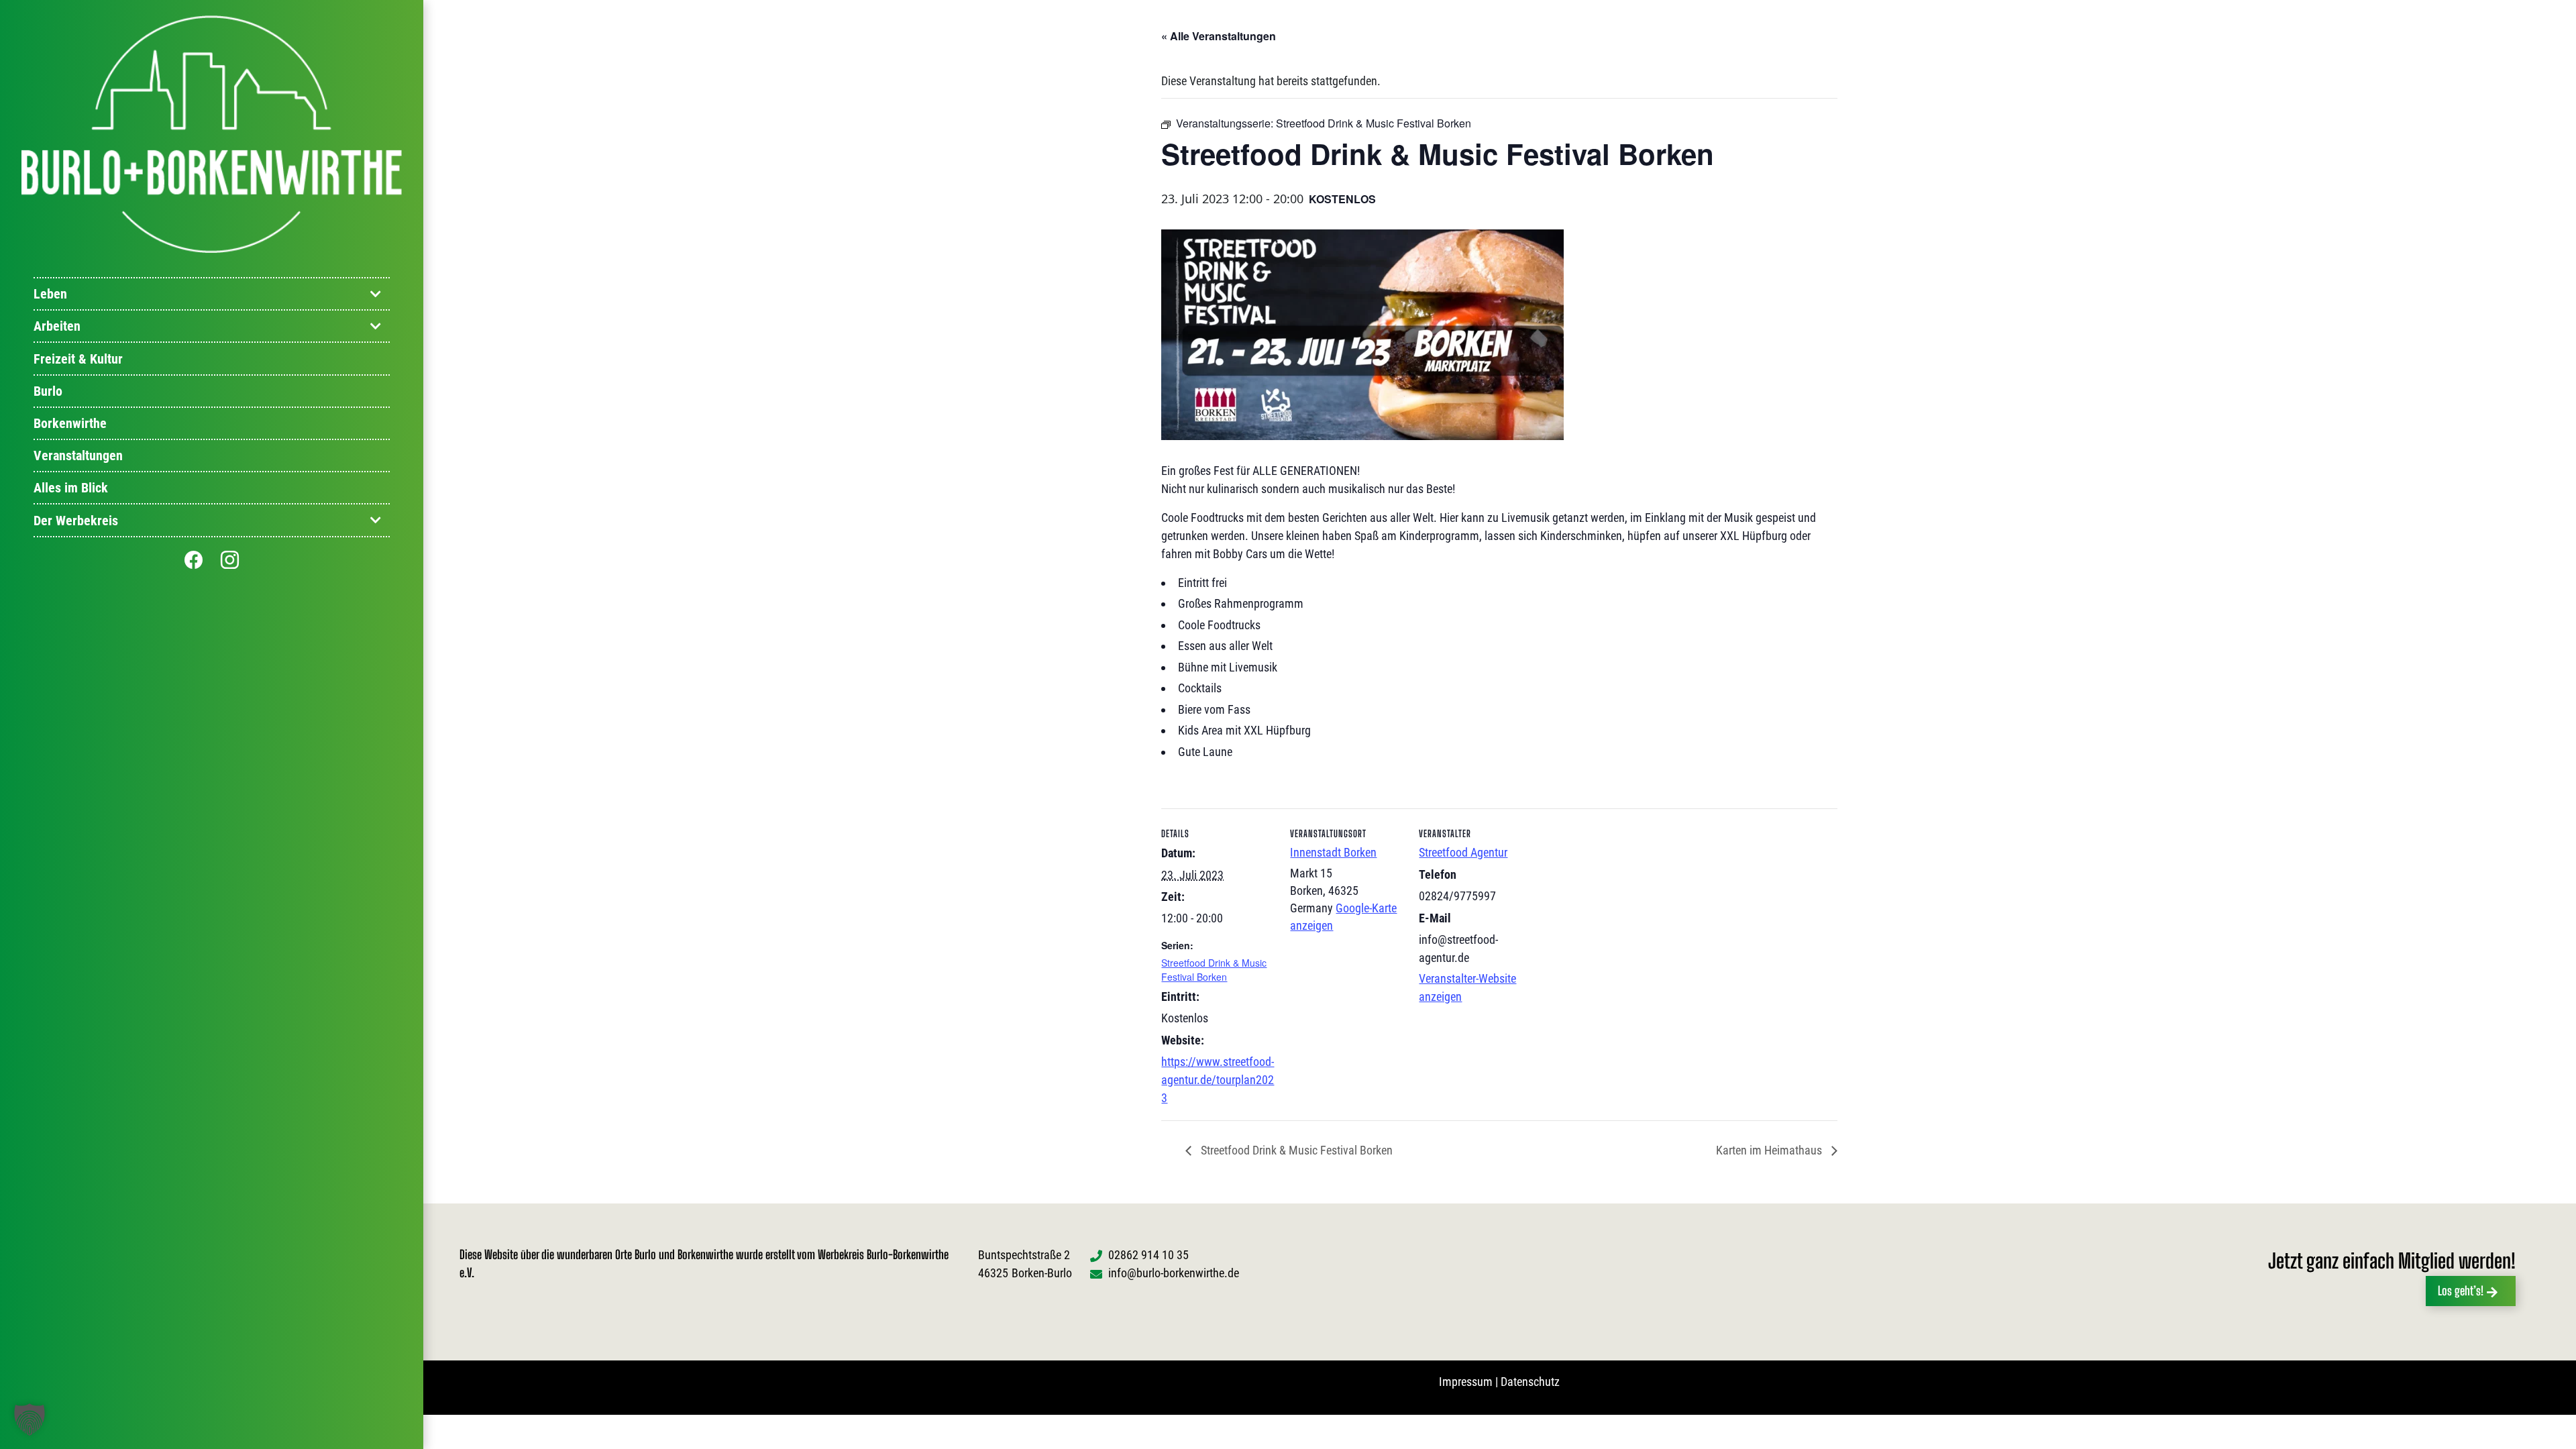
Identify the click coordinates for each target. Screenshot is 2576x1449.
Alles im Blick (71, 488)
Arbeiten (57, 326)
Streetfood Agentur (1463, 852)
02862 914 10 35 (1148, 1255)
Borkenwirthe (70, 423)
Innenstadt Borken (1333, 852)
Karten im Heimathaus (1770, 1150)
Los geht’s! (2461, 1291)
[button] (30, 1419)
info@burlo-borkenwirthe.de (1174, 1273)
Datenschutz (1530, 1382)
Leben (50, 294)
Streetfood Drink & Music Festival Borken (1214, 970)
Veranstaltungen (78, 455)
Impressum (1466, 1382)
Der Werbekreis (76, 521)
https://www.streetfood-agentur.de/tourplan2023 (1218, 1080)
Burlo (48, 391)
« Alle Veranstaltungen (1219, 36)
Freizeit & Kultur (78, 359)
